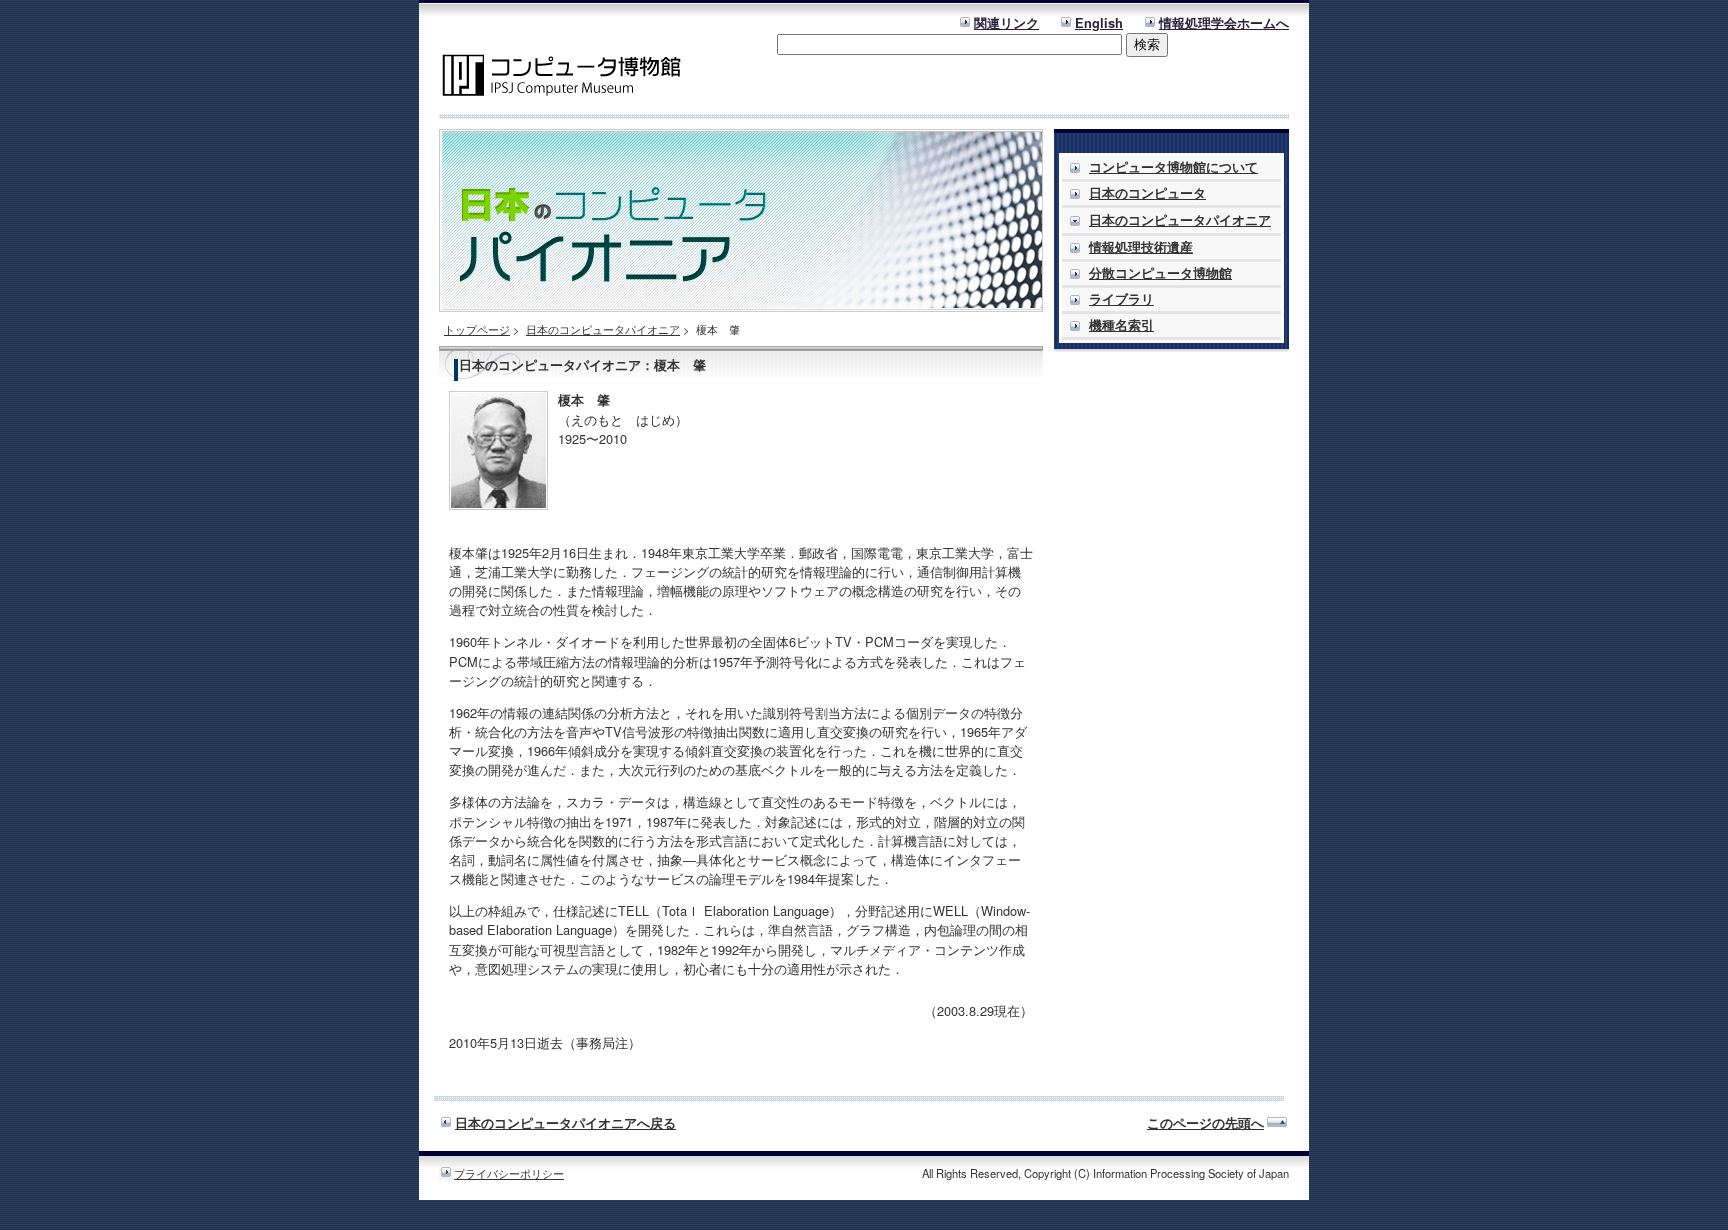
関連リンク (1006, 23)
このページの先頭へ (1205, 1123)
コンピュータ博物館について (1173, 167)
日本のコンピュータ (1147, 193)
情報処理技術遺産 (1141, 247)
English (1099, 23)
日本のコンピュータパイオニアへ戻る (565, 1123)
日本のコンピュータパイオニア (603, 329)
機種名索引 (1121, 325)
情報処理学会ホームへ (1224, 23)
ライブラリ (1121, 299)
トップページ (477, 329)
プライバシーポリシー (509, 1173)
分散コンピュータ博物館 (1160, 273)
